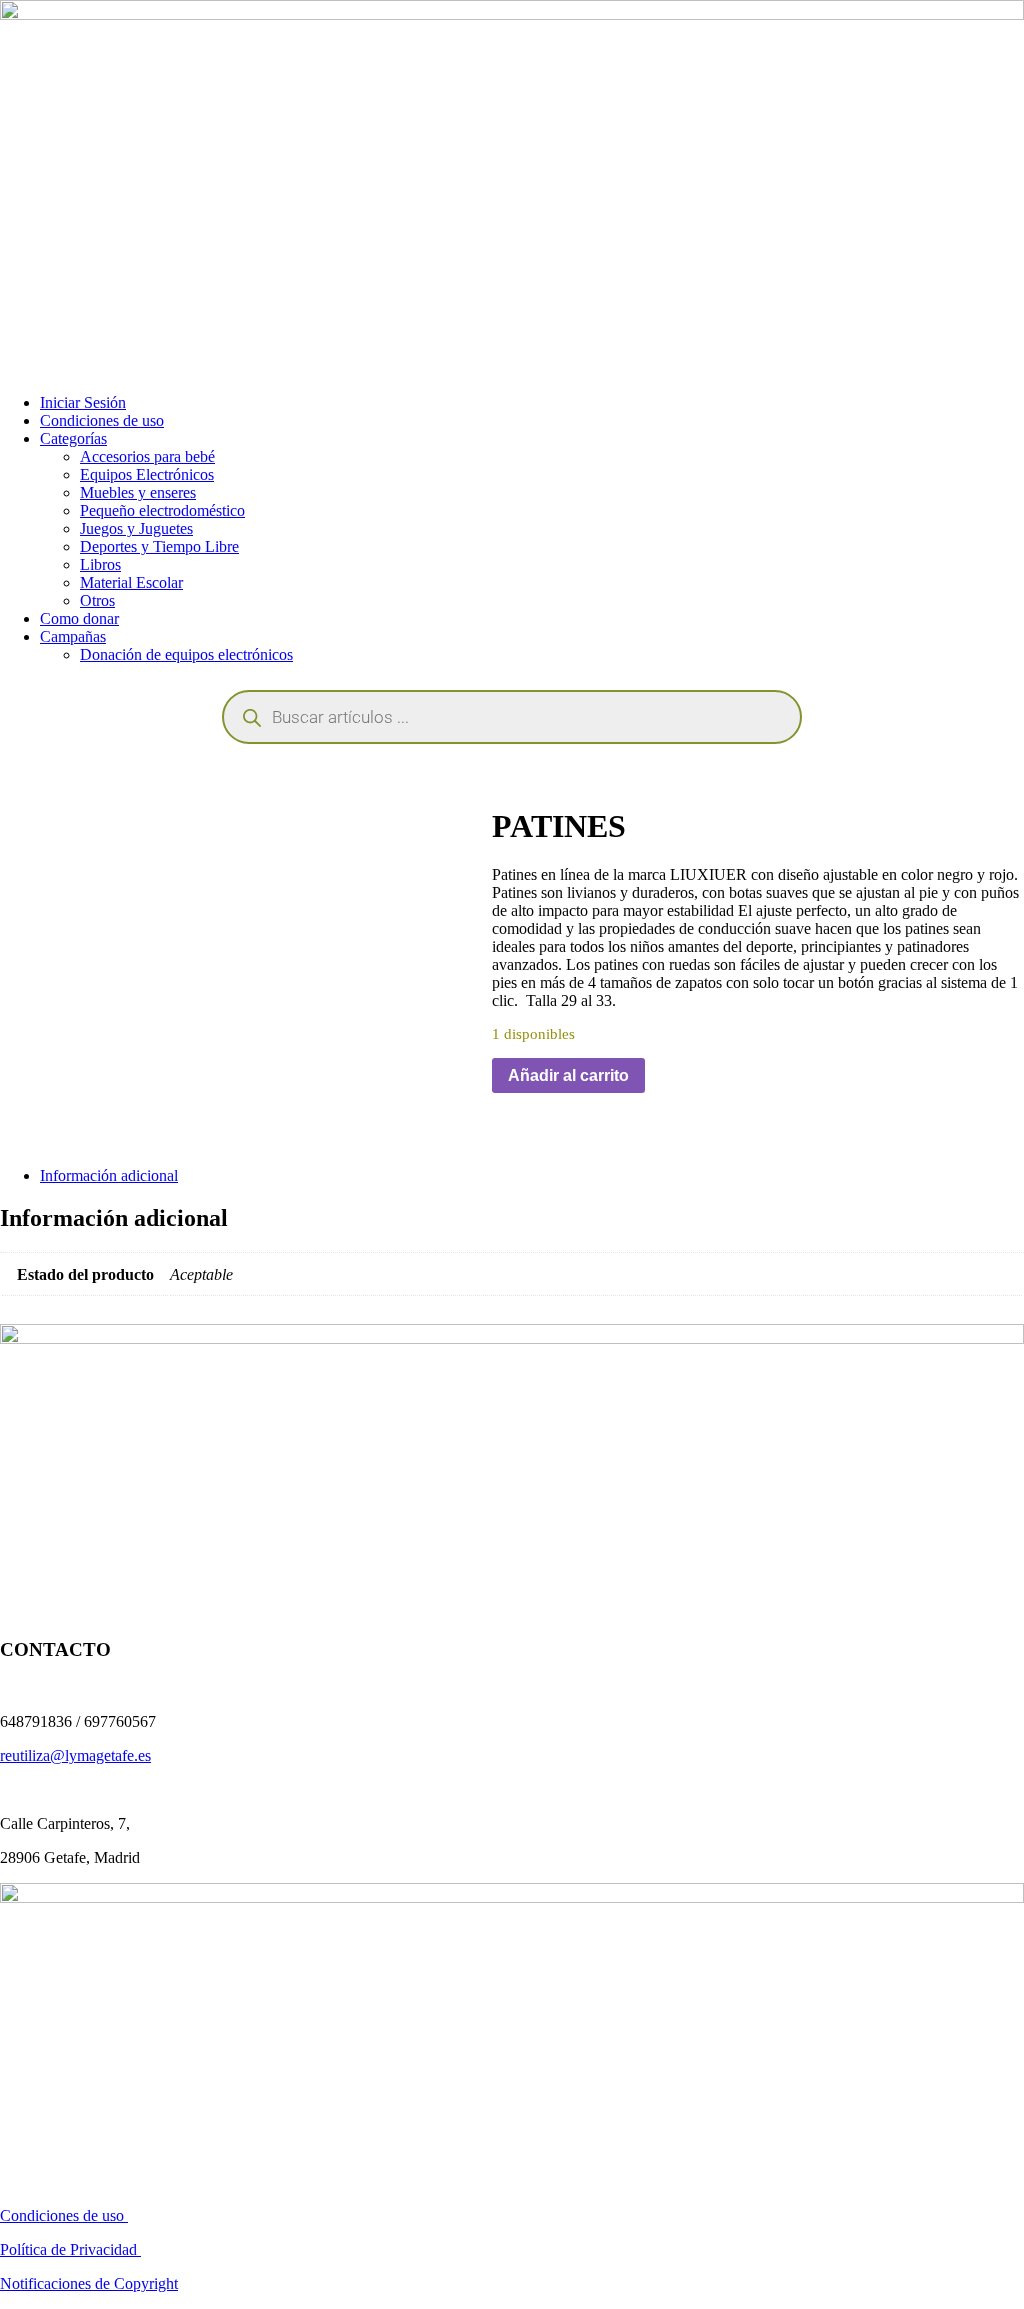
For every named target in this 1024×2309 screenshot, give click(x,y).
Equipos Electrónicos (147, 474)
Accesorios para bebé (147, 456)
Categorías (73, 438)
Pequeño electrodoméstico (162, 510)
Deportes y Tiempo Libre (159, 546)
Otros (97, 600)
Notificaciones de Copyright (89, 2283)
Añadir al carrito (568, 1075)
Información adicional (109, 1175)
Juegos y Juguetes (136, 528)
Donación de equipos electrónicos (186, 654)
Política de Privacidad (70, 2249)
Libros (100, 564)
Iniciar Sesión (83, 402)
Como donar (79, 618)
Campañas (73, 636)
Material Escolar (131, 582)
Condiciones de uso (102, 420)
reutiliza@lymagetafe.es (75, 1755)
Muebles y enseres (138, 492)
